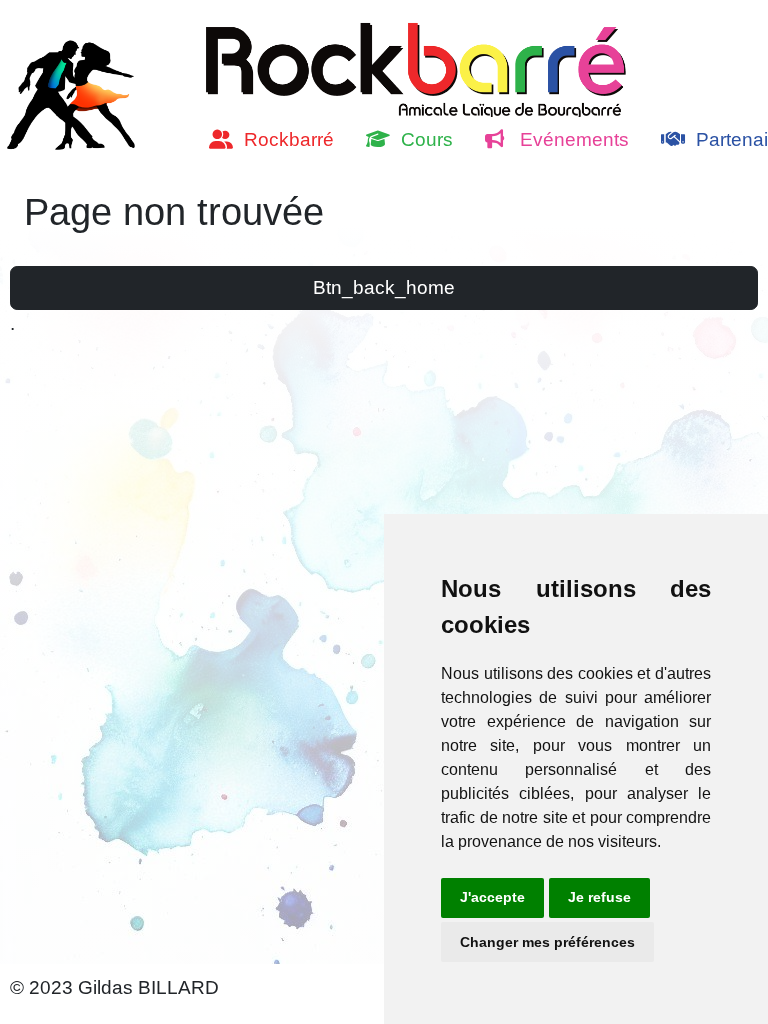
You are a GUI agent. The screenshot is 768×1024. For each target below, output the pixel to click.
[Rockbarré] (75, 92)
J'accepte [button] (492, 897)
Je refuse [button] (599, 897)
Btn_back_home (384, 287)
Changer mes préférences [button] (547, 942)
